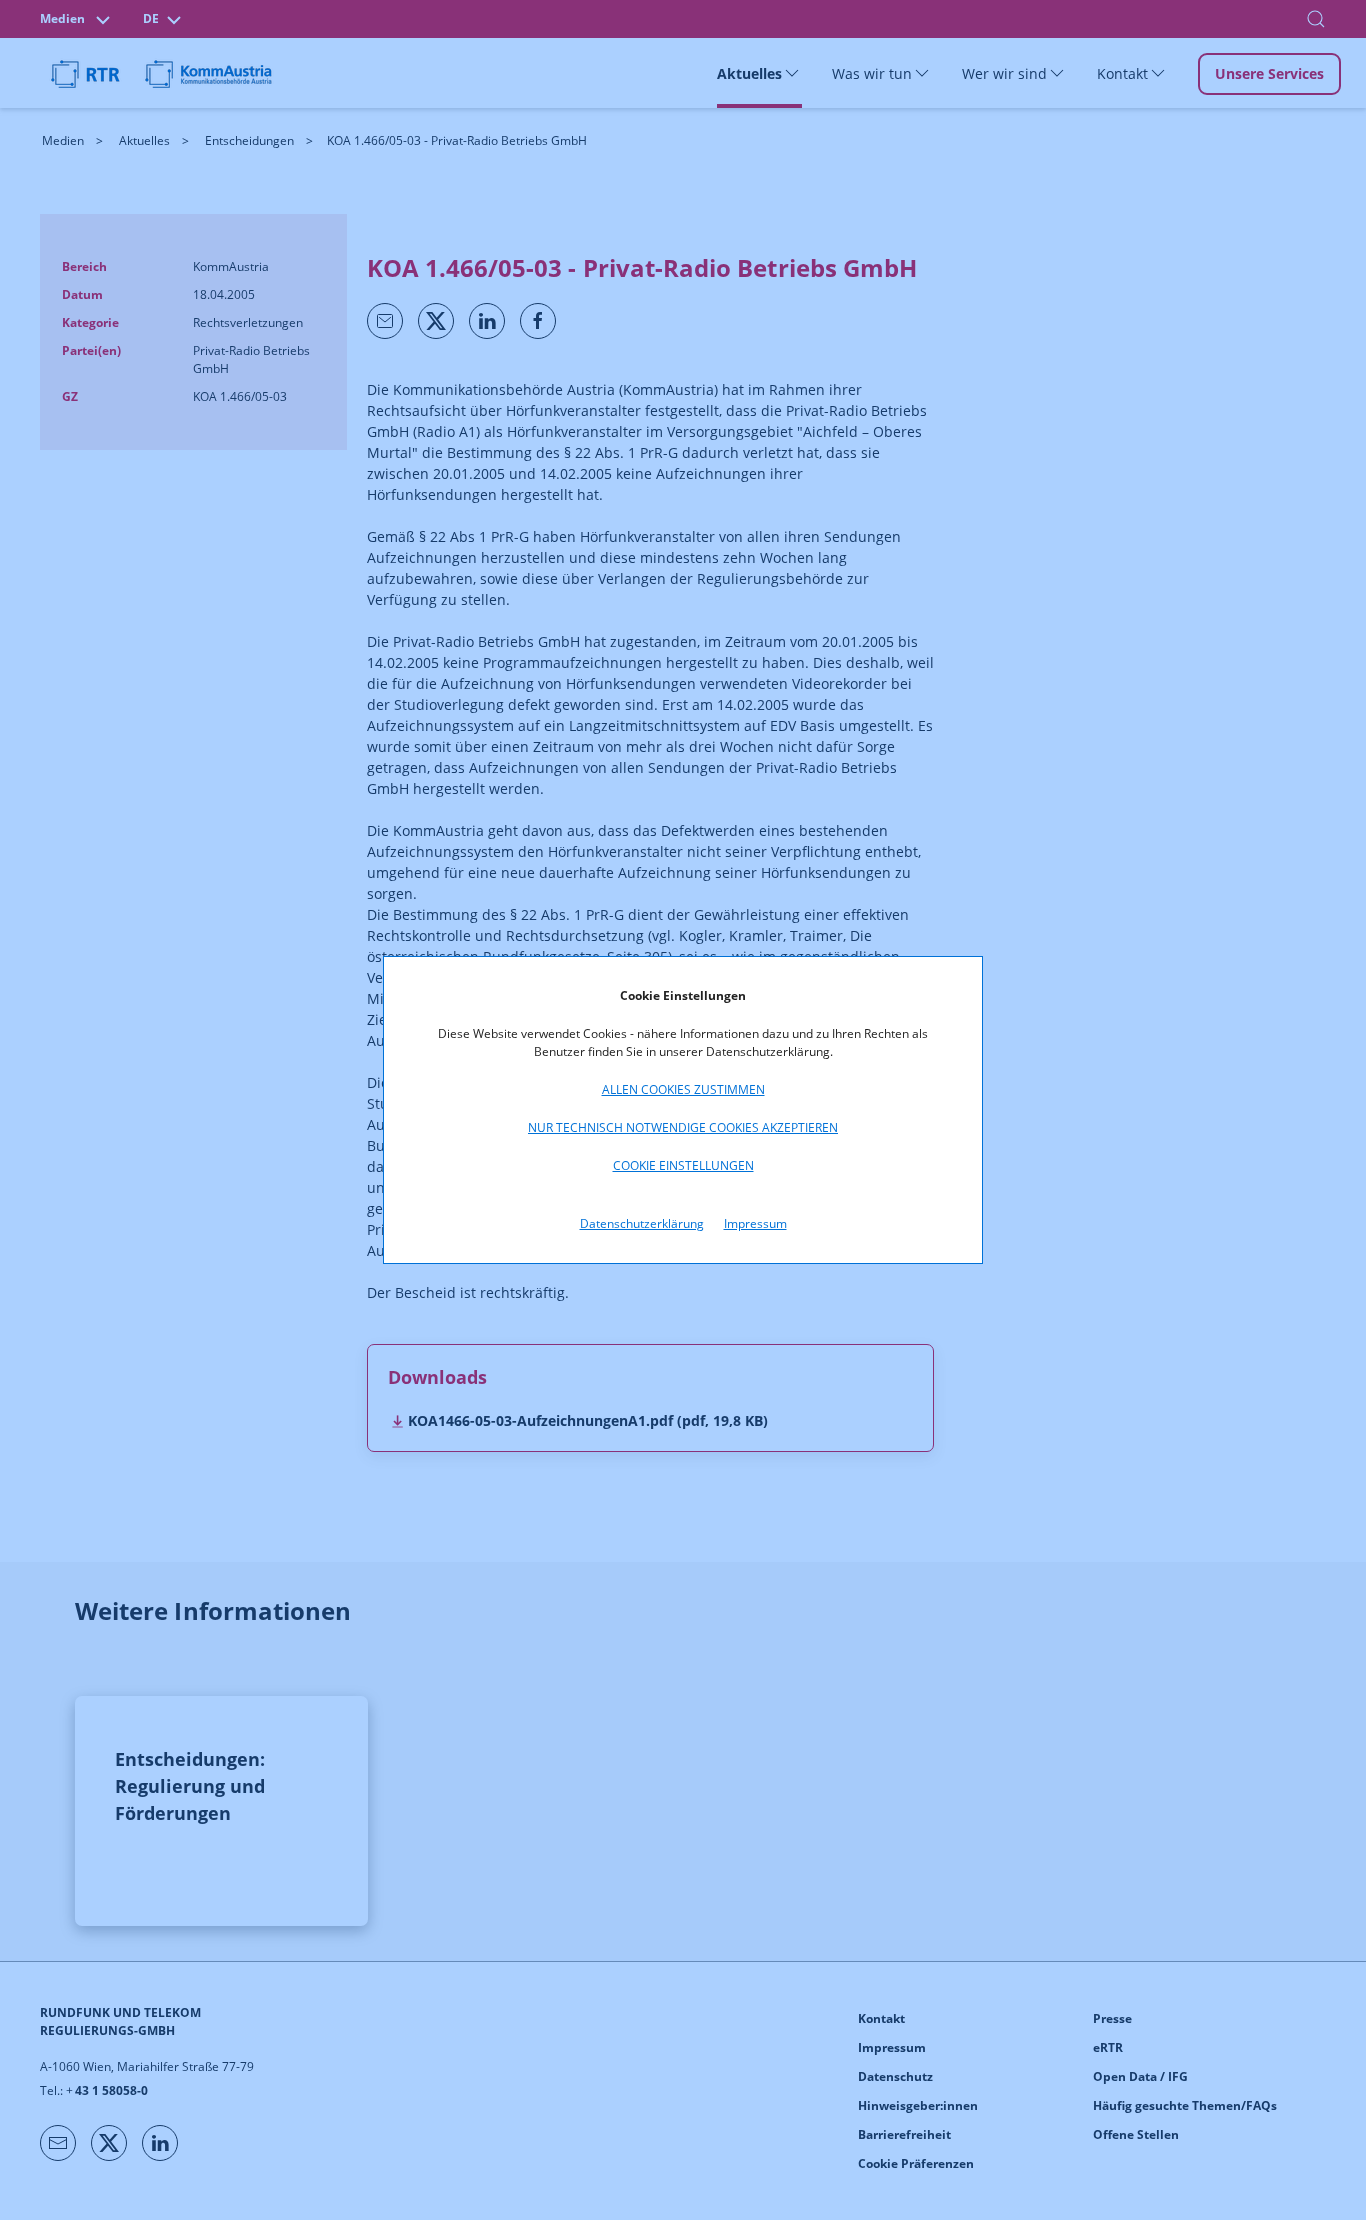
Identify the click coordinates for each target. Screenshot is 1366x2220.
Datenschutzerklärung (642, 1223)
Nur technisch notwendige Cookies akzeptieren (683, 1127)
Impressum (755, 1223)
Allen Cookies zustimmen (683, 1089)
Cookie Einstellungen (683, 1165)
